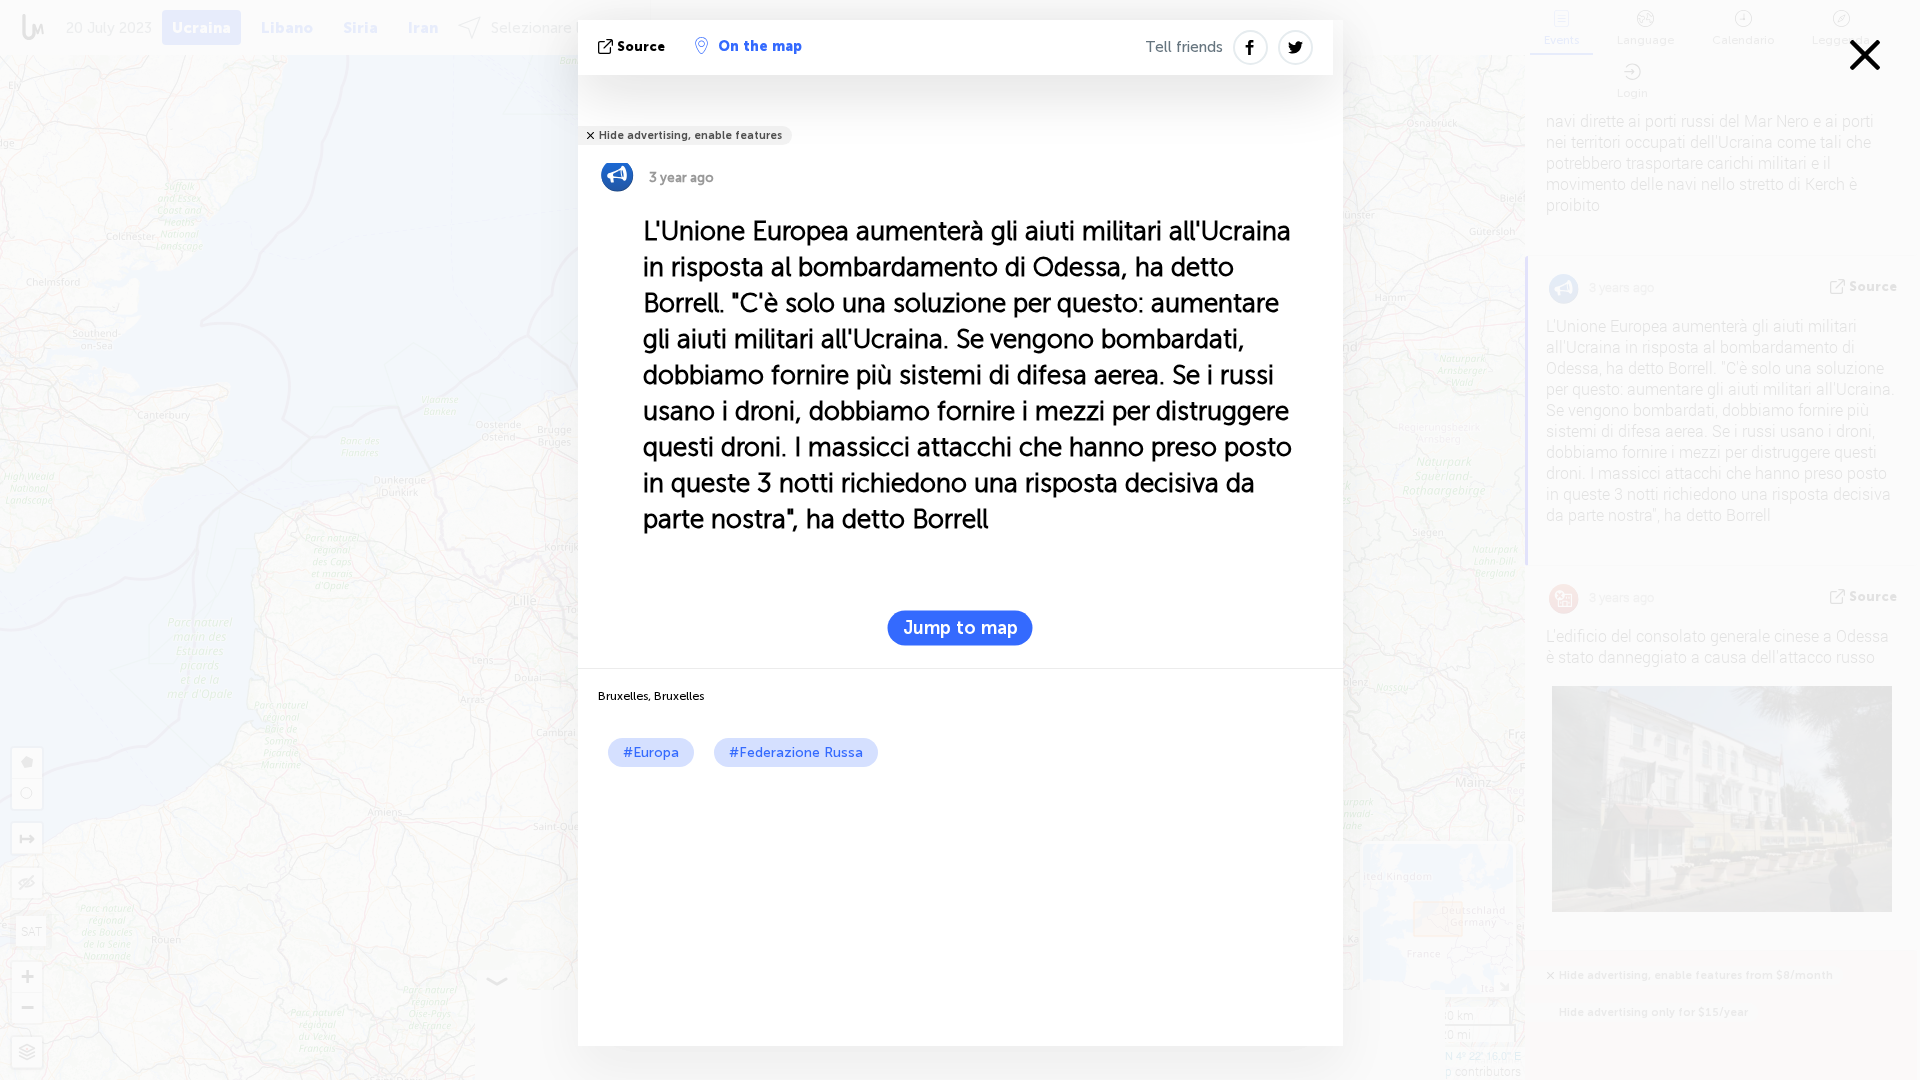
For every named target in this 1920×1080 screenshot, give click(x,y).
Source (641, 46)
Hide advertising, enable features (690, 135)
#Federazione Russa (796, 752)
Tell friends (1184, 47)
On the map (760, 46)
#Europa (651, 752)
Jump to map (960, 628)
